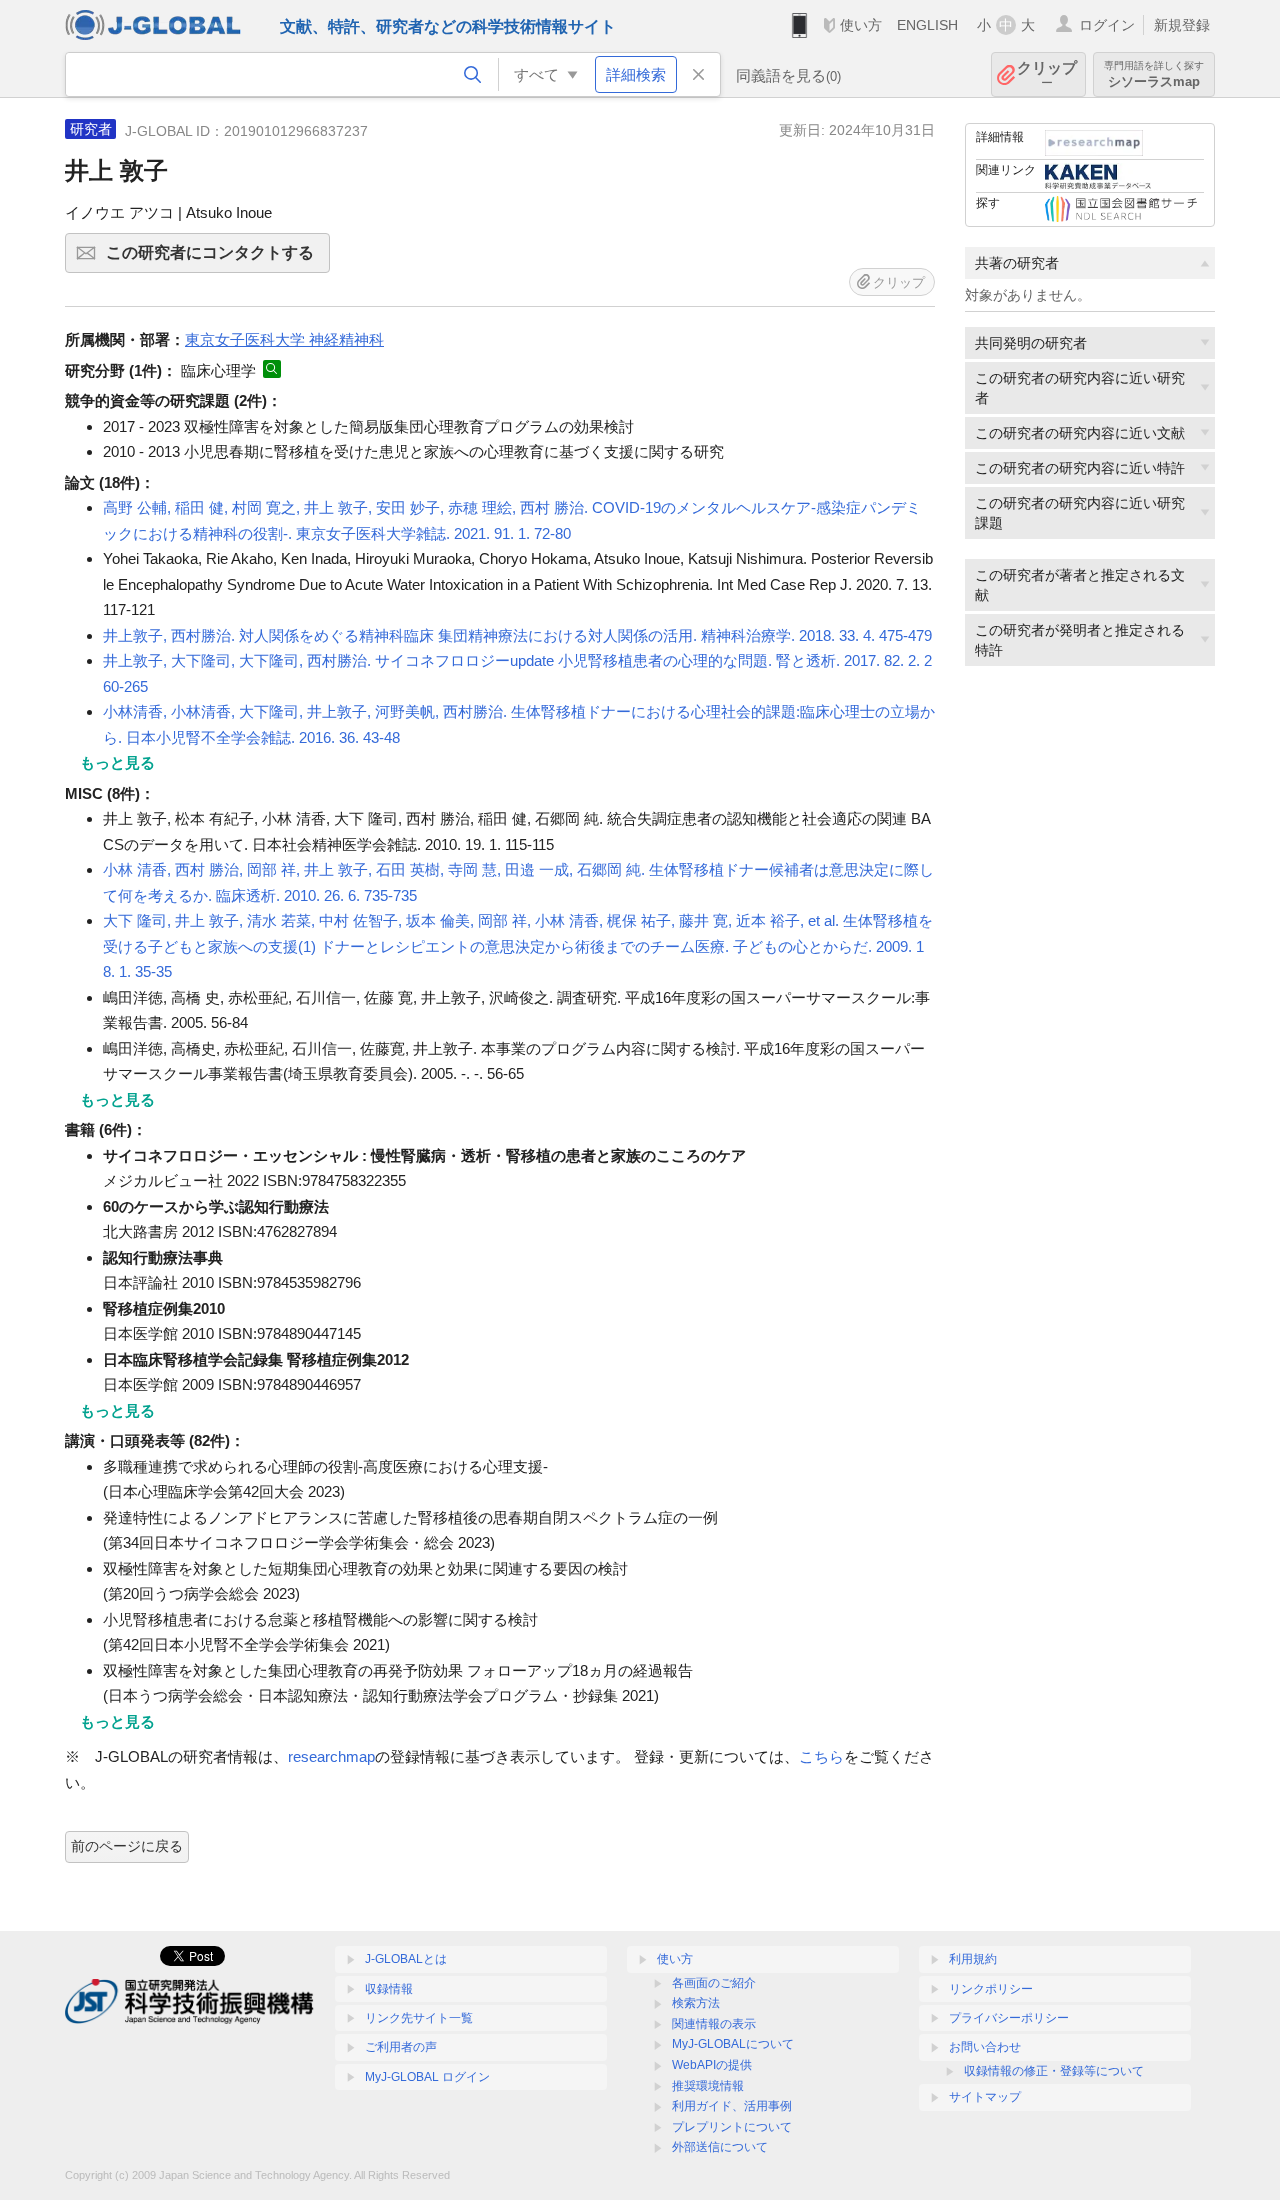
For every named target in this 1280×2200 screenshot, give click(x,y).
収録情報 (389, 1989)
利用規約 (973, 1959)
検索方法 (696, 2003)
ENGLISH (927, 25)
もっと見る (117, 762)
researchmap (331, 1756)
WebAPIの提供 (712, 2065)
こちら (821, 1756)
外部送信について (720, 2147)
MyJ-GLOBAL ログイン (427, 2077)
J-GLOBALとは (406, 1959)
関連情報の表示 (714, 2024)
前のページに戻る (127, 1846)
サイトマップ (985, 2097)
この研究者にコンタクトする (218, 258)
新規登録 (1182, 25)
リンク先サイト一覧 (419, 2018)
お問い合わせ (985, 2047)
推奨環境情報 (708, 2086)
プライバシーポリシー (1009, 2018)
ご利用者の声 (401, 2047)
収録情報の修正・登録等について (1054, 2071)
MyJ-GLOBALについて (733, 2044)
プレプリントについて (732, 2127)
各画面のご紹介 (714, 1983)
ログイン (1107, 25)
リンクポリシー (991, 1989)
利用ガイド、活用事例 (732, 2106)
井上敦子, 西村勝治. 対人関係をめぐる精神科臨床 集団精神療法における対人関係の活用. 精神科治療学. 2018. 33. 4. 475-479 (517, 635)
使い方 (861, 25)
